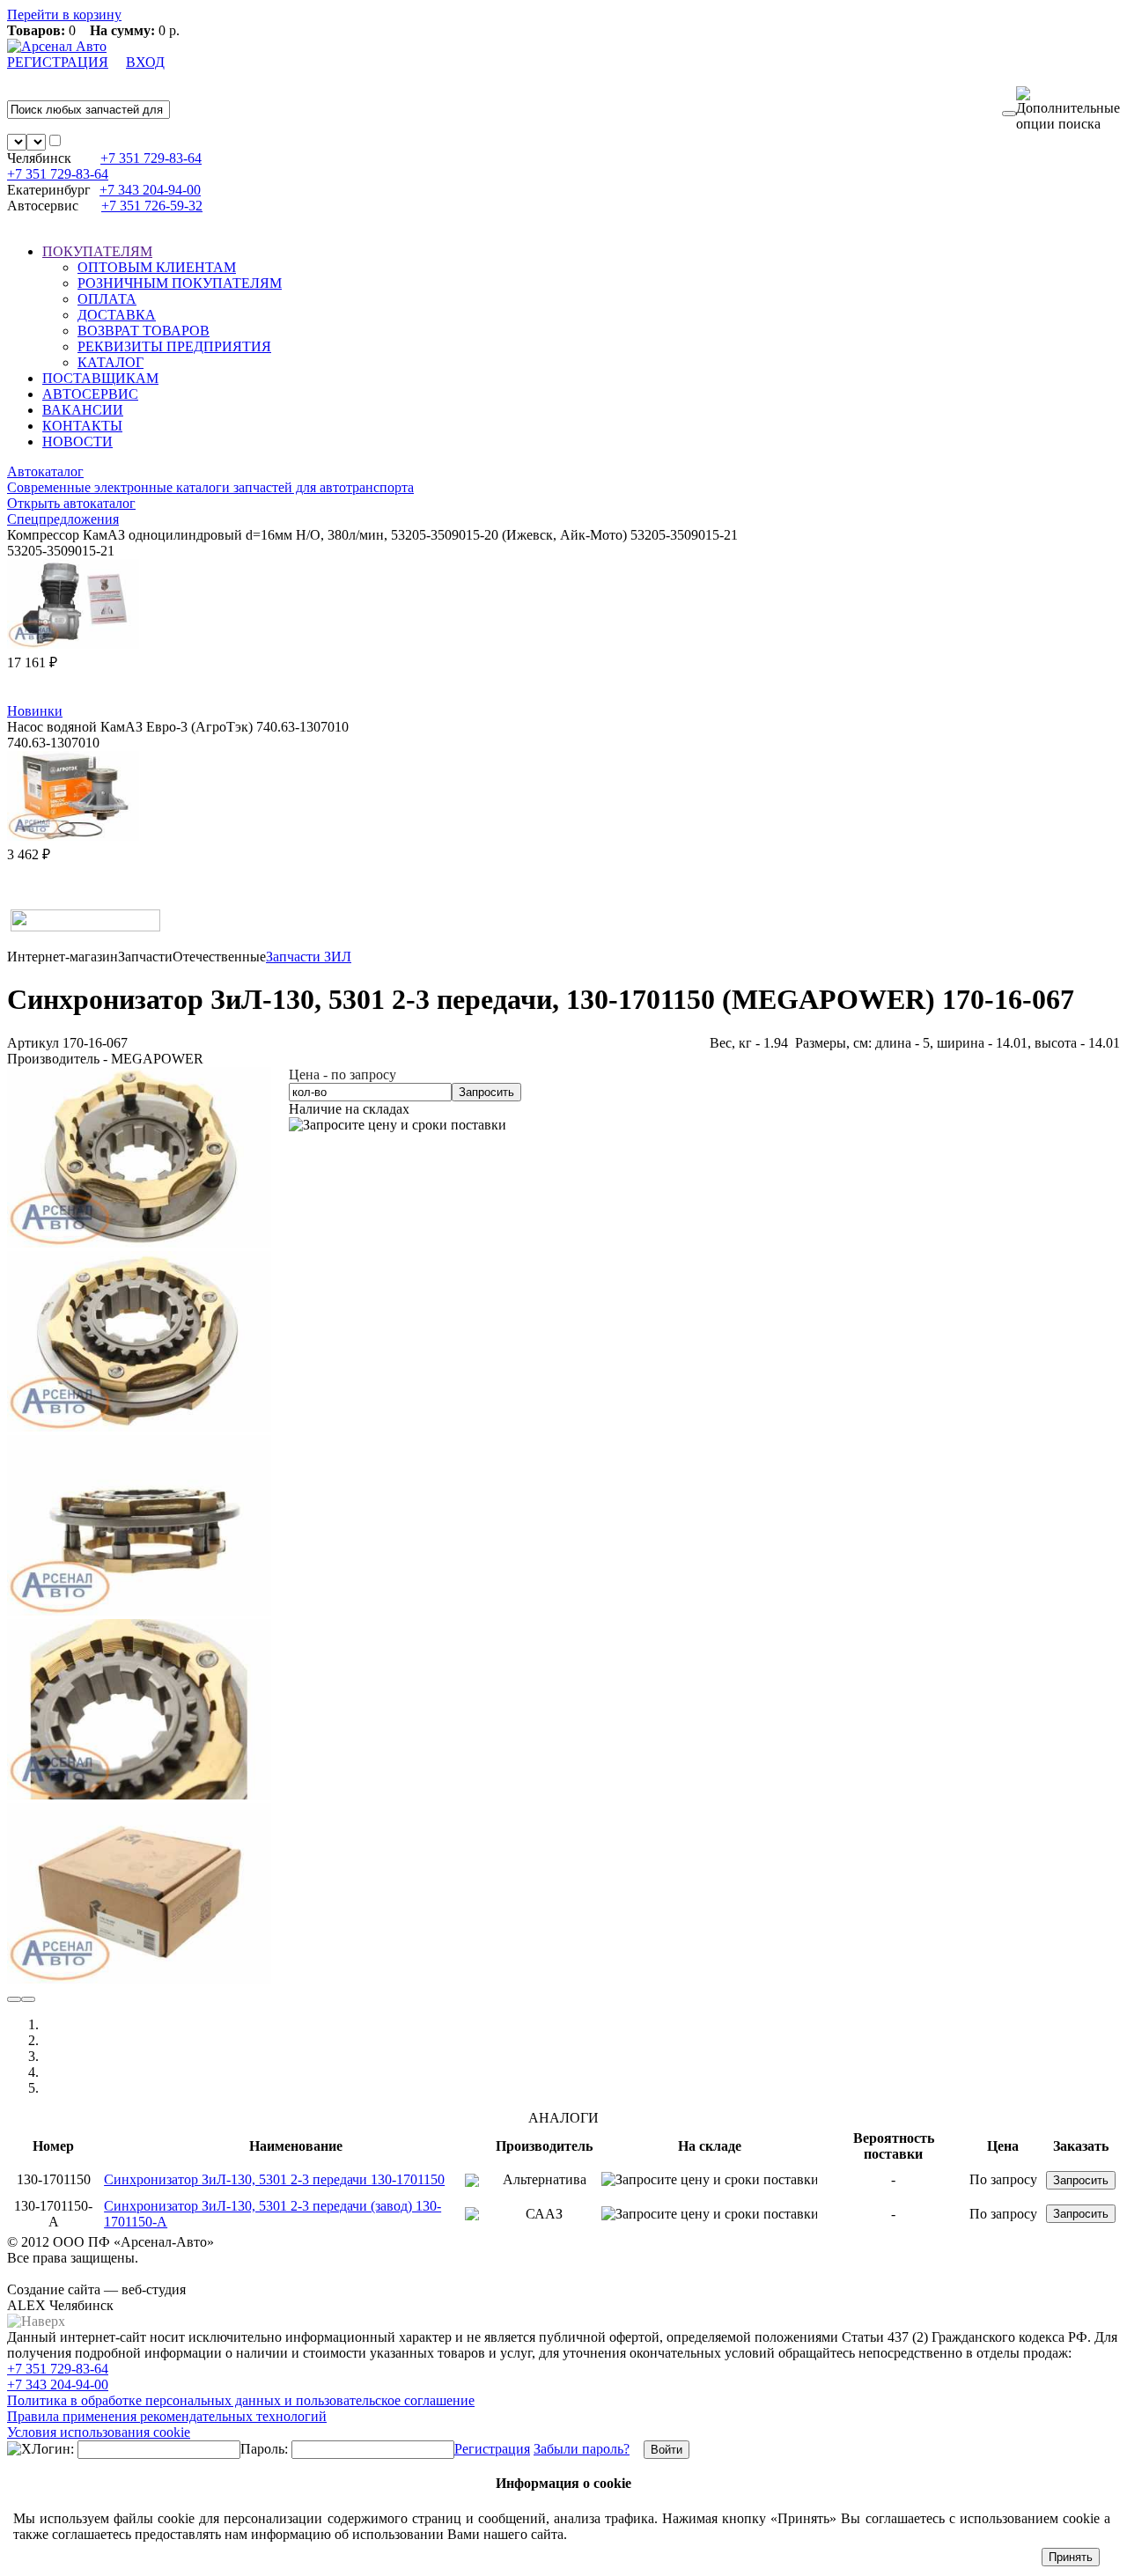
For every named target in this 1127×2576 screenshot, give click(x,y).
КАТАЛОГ (110, 362)
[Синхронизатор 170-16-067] (139, 1243)
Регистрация (492, 2449)
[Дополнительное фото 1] (139, 1427)
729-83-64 (151, 158)
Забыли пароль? (582, 2449)
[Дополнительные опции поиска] (1068, 109)
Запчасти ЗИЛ (309, 957)
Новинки (35, 711)
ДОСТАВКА (117, 315)
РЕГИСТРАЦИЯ (58, 62)
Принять (1071, 2557)
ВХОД (145, 62)
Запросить (486, 1092)
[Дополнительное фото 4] (139, 1979)
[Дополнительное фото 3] (139, 1795)
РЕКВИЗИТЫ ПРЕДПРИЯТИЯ (174, 346)
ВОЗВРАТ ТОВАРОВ (144, 331)
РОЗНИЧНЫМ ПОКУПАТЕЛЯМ (180, 283)
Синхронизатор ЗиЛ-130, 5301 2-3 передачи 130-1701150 (274, 2179)
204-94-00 (150, 190)
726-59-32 (152, 206)
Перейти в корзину (64, 15)
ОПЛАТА (107, 299)
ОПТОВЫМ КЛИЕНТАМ (157, 267)
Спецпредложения (63, 519)
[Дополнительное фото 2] (139, 1611)
